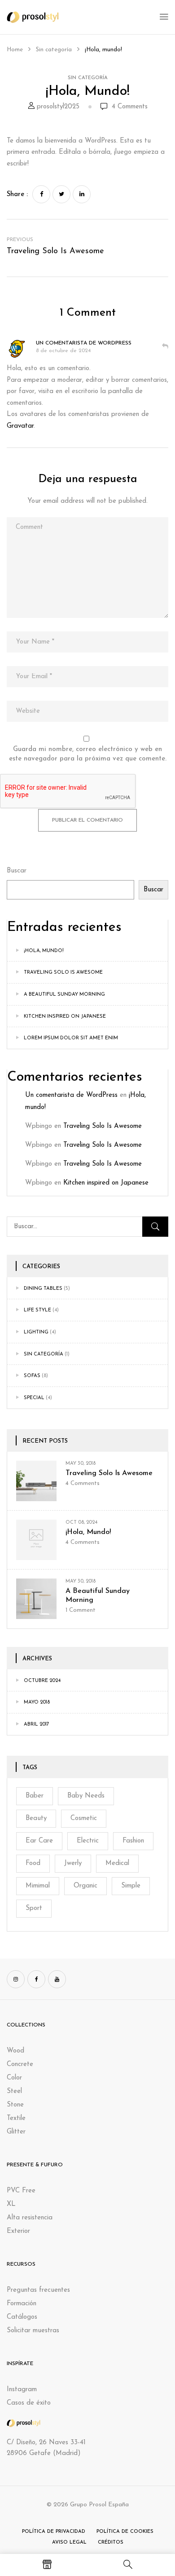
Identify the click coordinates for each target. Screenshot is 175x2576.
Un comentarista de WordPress (71, 1095)
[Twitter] (61, 194)
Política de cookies (125, 2532)
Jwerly (73, 1863)
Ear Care (39, 1841)
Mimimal (38, 1886)
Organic (85, 1886)
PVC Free (21, 2191)
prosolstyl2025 (58, 107)
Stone (15, 2105)
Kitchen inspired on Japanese (65, 1017)
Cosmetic (84, 1818)
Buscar (17, 871)
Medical (117, 1863)
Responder (165, 346)
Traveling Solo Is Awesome (63, 973)
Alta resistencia (30, 2218)
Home (15, 50)
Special (34, 1398)
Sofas (32, 1376)
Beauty (36, 1818)
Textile (16, 2118)
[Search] (155, 1227)
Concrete (20, 2064)
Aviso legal (69, 2542)
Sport (34, 1908)
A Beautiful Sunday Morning (64, 995)
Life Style (37, 1310)
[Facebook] (41, 194)
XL (11, 2204)
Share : (17, 195)
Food (33, 1863)
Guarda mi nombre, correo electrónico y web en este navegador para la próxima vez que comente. (88, 754)
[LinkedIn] (82, 194)
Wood (15, 2051)
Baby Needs (86, 1796)
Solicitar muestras (33, 2331)
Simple (131, 1886)
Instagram (22, 2390)
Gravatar (20, 426)
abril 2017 (36, 1724)
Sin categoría (54, 50)
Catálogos (22, 2317)
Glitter (16, 2132)
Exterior (18, 2231)
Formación (22, 2304)
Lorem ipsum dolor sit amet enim (71, 1038)
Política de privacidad (54, 2532)
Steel (14, 2091)
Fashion (133, 1841)
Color (14, 2078)
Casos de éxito (29, 2403)
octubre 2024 (42, 1681)
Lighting (36, 1332)
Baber (35, 1796)
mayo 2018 (37, 1702)
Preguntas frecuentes (38, 2290)
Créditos (111, 2542)
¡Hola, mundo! (44, 951)
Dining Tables (43, 1289)
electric (88, 1841)
